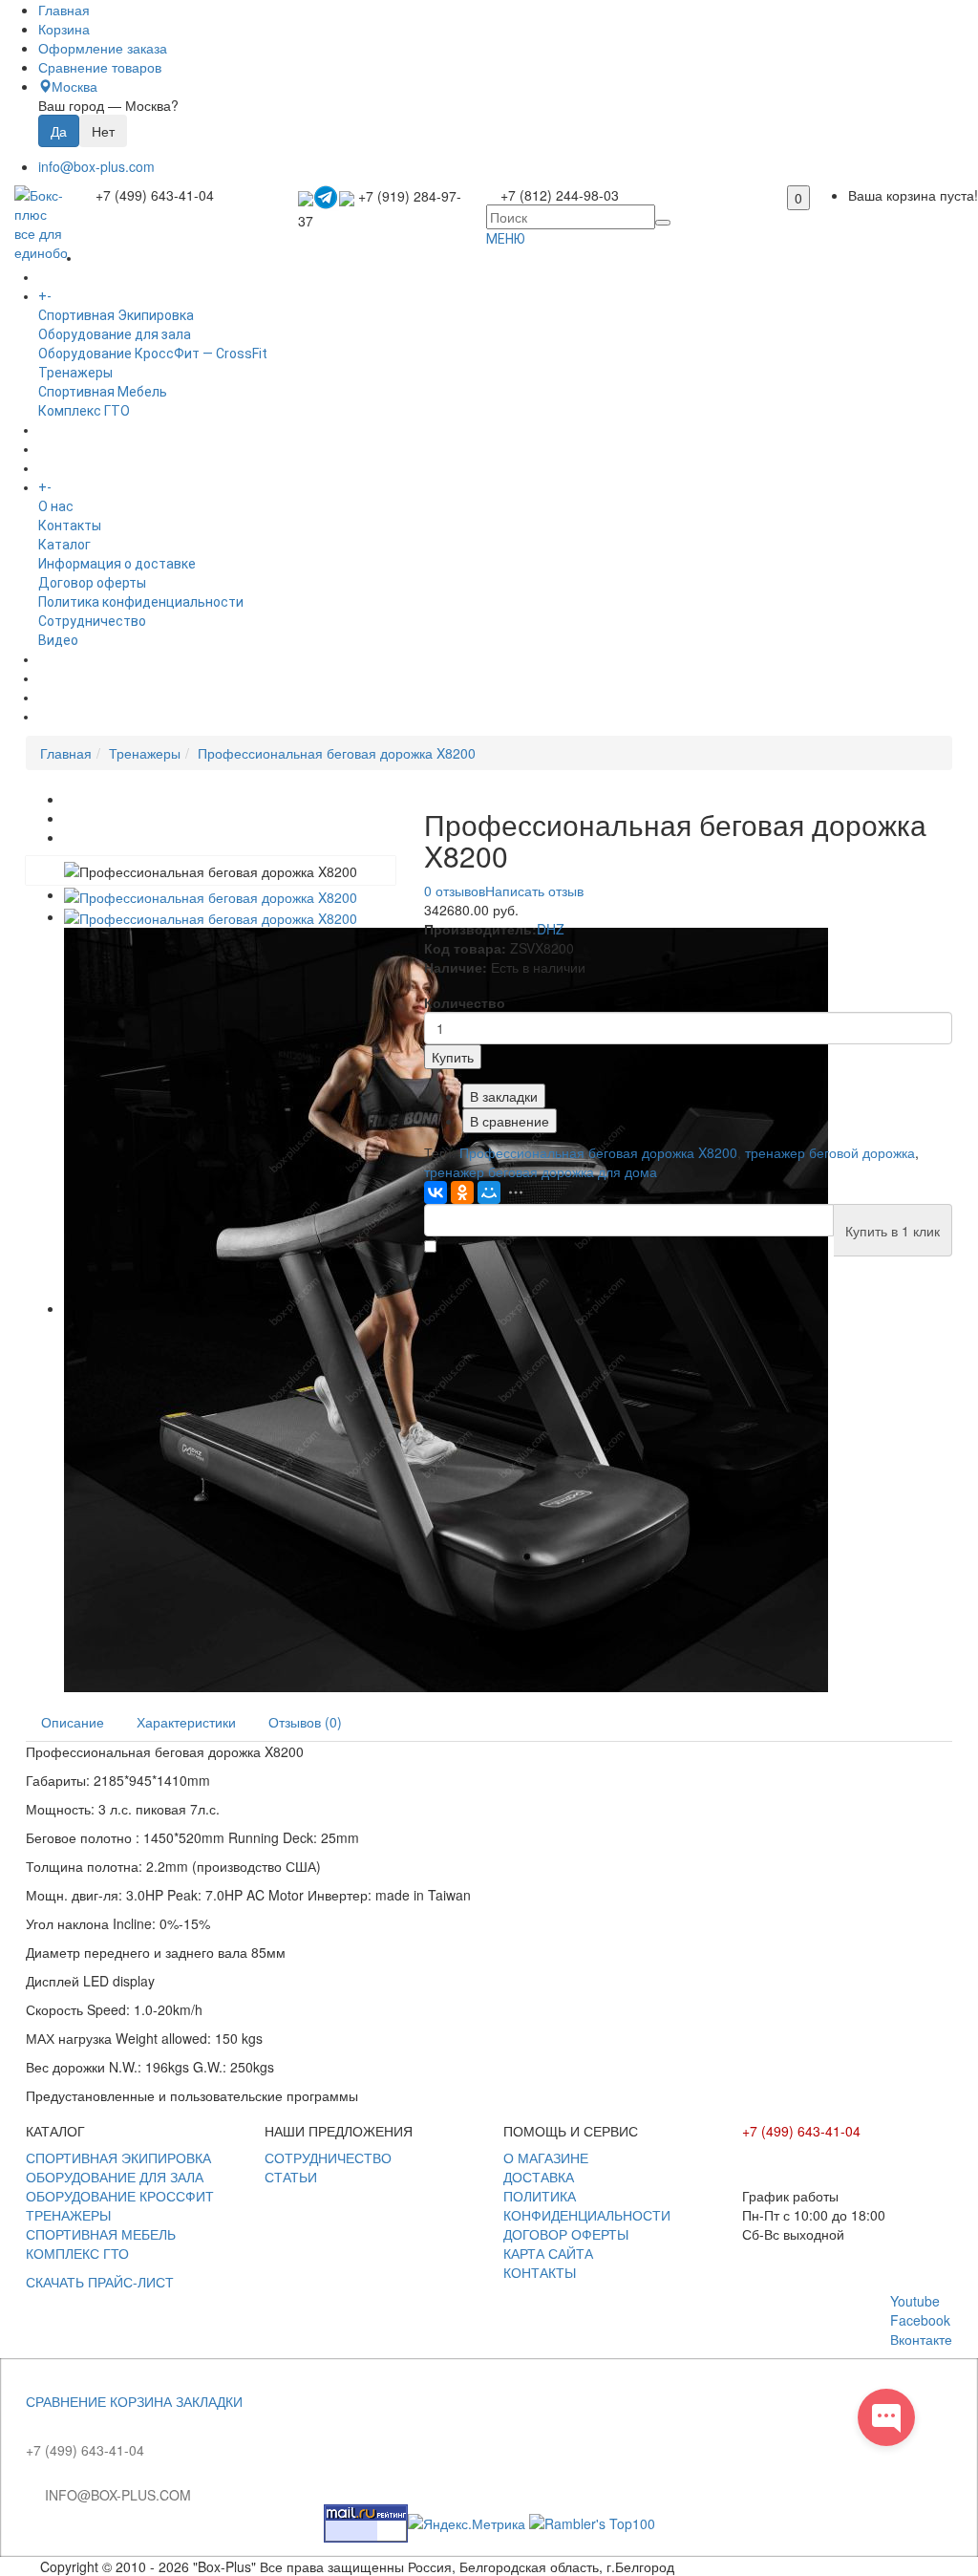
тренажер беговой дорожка (830, 1152)
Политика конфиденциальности (141, 602)
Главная (66, 753)
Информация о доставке (117, 564)
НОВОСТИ (70, 678)
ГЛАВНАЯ (110, 258)
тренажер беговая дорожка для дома (541, 1171)
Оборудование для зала (115, 334)
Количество (465, 1002)
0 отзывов (455, 891)
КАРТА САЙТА (548, 2253)
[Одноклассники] (462, 1192)
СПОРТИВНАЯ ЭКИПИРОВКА (118, 2157)
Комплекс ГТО (84, 411)
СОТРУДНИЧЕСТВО (328, 2157)
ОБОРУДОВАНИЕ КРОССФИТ (120, 2196)
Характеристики (186, 1722)
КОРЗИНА (141, 2401)
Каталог (64, 545)
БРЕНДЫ (66, 449)
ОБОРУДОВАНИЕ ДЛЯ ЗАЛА (115, 2177)
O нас (56, 506)
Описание (73, 1722)
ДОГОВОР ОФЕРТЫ (566, 2234)
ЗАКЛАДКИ (209, 2401)
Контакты (70, 526)
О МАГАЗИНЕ (546, 2157)
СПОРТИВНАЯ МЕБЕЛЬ (101, 2234)
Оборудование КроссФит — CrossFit (153, 354)
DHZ (551, 929)
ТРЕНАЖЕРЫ (68, 2215)
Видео (58, 640)
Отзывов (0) (305, 1722)
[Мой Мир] (489, 1192)
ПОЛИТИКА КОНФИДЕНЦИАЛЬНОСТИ (587, 2205)
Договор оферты (92, 583)
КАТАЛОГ (84, 296)
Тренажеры (75, 373)
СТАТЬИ (291, 2177)
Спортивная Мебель (103, 392)
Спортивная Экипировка (116, 315)
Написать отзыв (534, 891)
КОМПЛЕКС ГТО (77, 2253)
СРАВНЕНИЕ (66, 2401)
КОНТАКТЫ (540, 2272)
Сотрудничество (92, 621)
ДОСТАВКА (539, 2177)
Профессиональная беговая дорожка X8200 (337, 753)
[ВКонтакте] (436, 1192)
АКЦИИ (60, 717)
